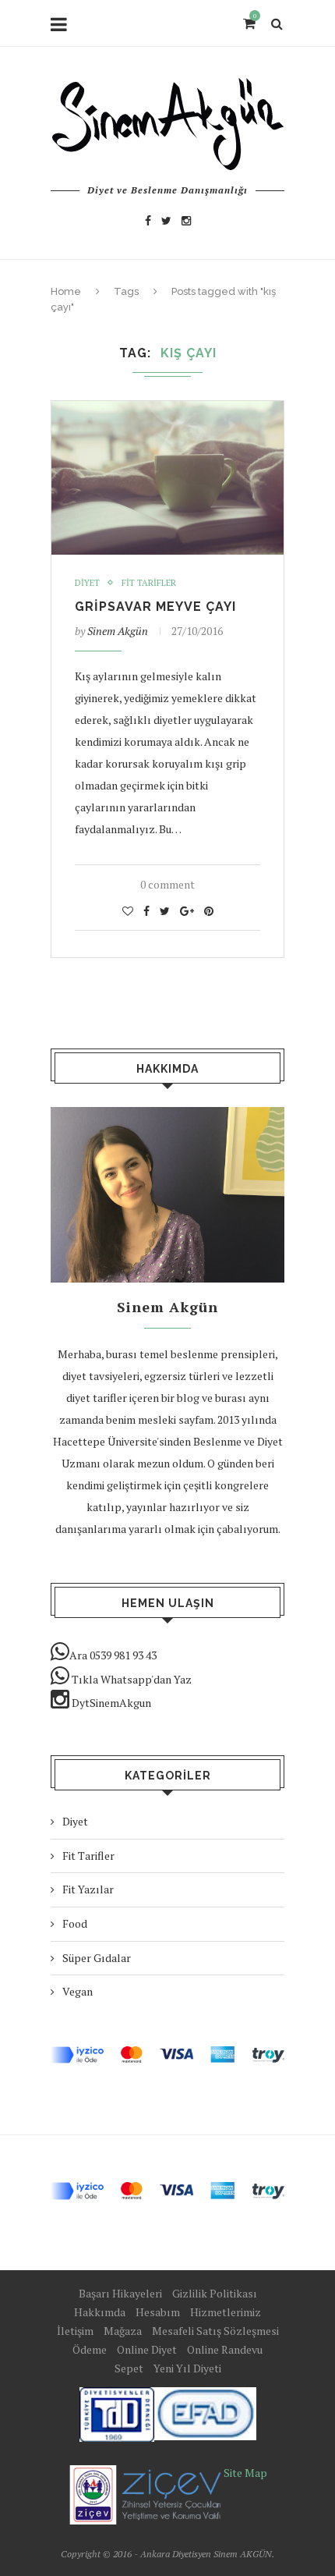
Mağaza (123, 2331)
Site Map (245, 2473)
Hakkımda (100, 2312)
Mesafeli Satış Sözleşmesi (215, 2331)
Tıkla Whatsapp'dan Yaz (130, 1679)
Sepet (129, 2368)
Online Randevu (225, 2349)
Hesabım (158, 2312)
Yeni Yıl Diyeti (187, 2368)
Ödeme (90, 2349)
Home (66, 291)
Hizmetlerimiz (226, 2312)
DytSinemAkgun (110, 1703)
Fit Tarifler (149, 583)
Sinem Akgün (118, 631)
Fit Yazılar (88, 1889)
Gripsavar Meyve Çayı (155, 607)
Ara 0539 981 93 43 (113, 1655)
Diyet (87, 583)
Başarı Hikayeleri (120, 2293)
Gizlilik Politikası (215, 2293)
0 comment (167, 884)
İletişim (75, 2331)
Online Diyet (147, 2349)
